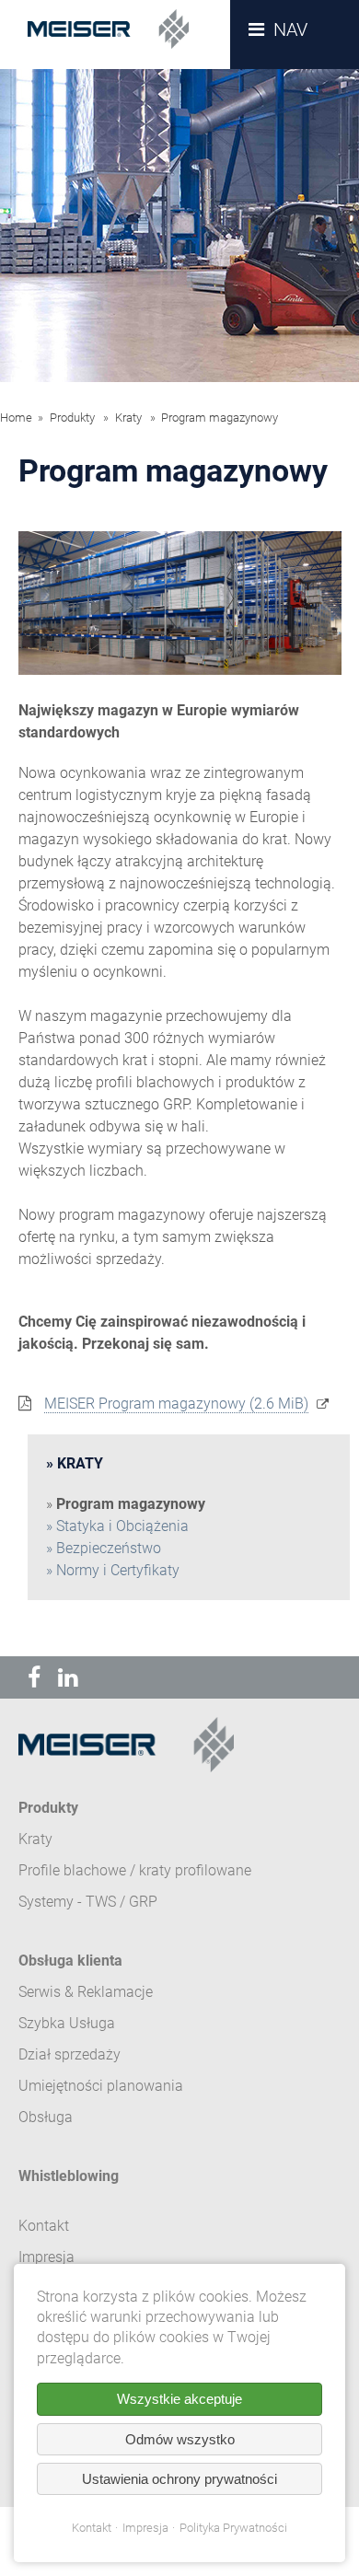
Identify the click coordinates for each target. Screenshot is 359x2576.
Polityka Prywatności (233, 2528)
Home (16, 418)
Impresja (145, 2528)
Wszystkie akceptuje (179, 2399)
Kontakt (92, 2528)
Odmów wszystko (180, 2439)
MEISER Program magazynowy (176, 1404)
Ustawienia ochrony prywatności (179, 2479)
